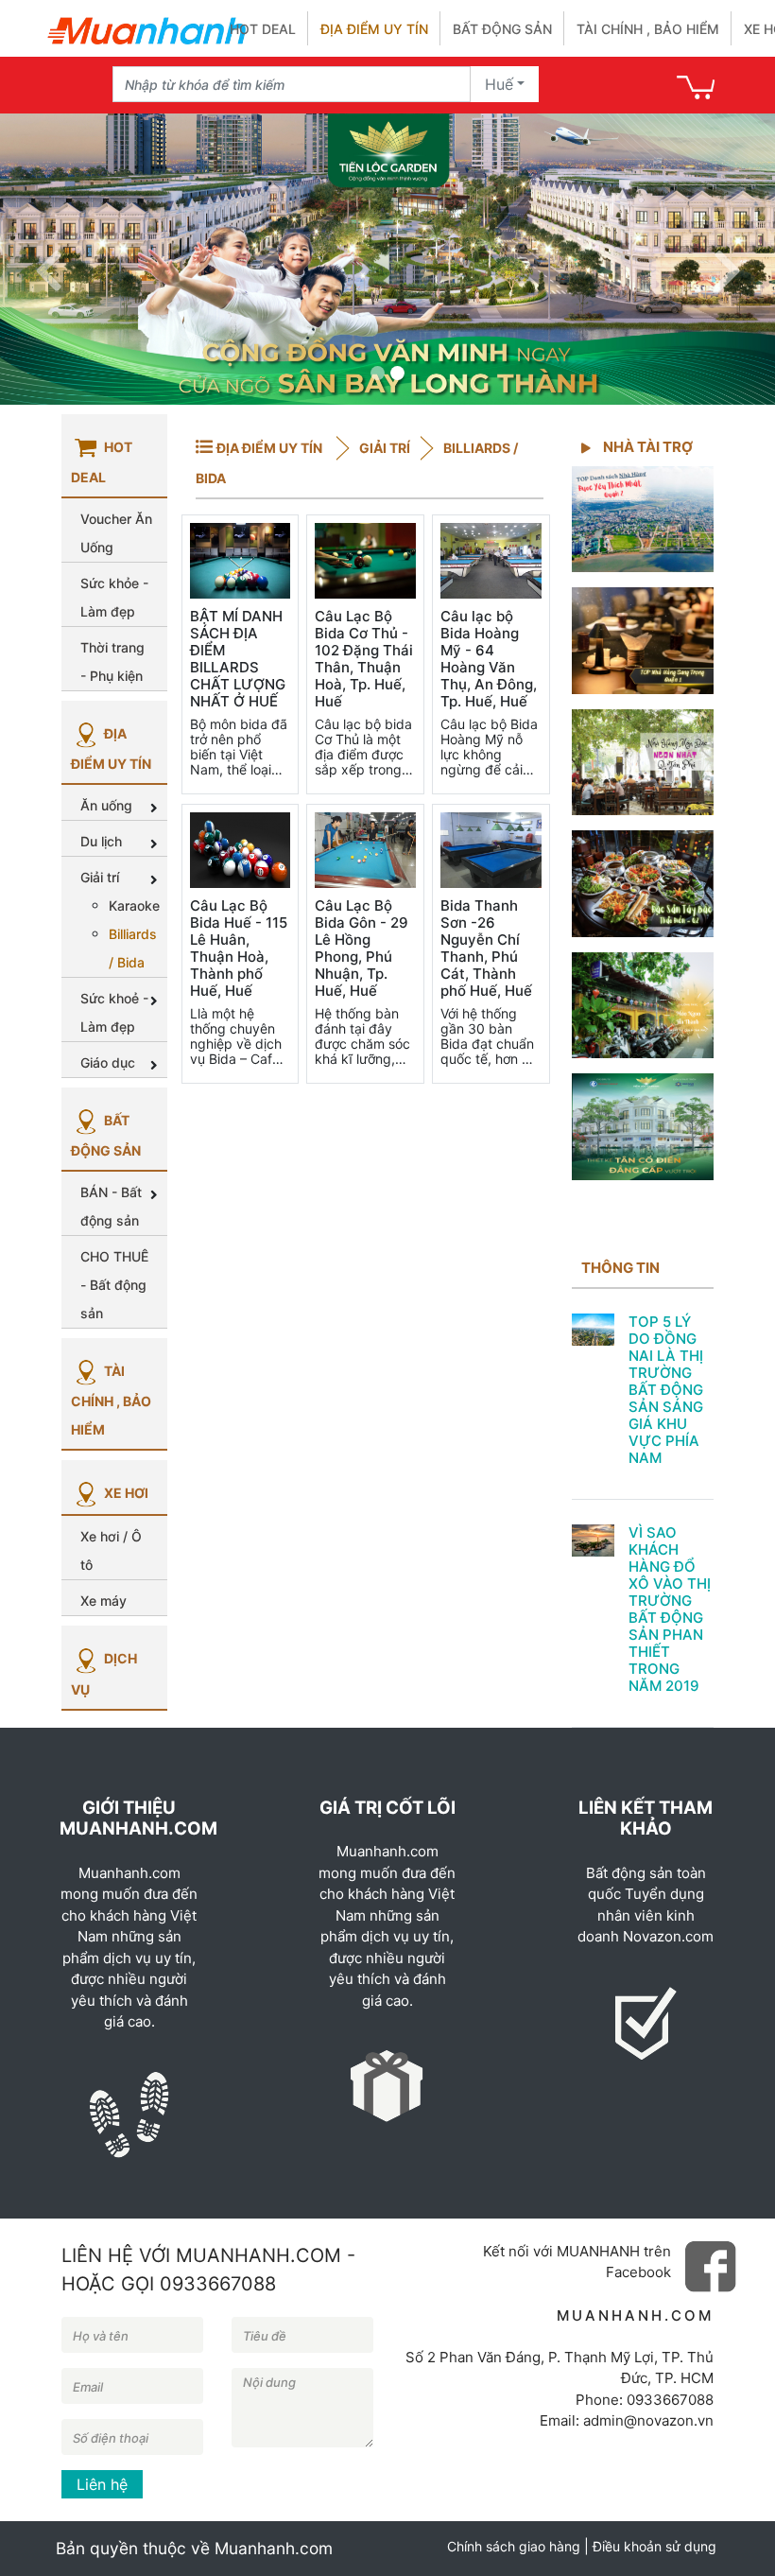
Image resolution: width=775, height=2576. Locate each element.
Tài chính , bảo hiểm (648, 29)
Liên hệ (102, 2484)
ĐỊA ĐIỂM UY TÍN (269, 448)
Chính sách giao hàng (514, 2546)
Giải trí (383, 448)
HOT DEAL (263, 29)
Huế (499, 84)
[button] (48, 259)
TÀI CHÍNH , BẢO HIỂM (111, 1400)
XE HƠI (125, 1493)
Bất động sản (502, 29)
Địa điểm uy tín (374, 29)
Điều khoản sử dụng (654, 2546)
